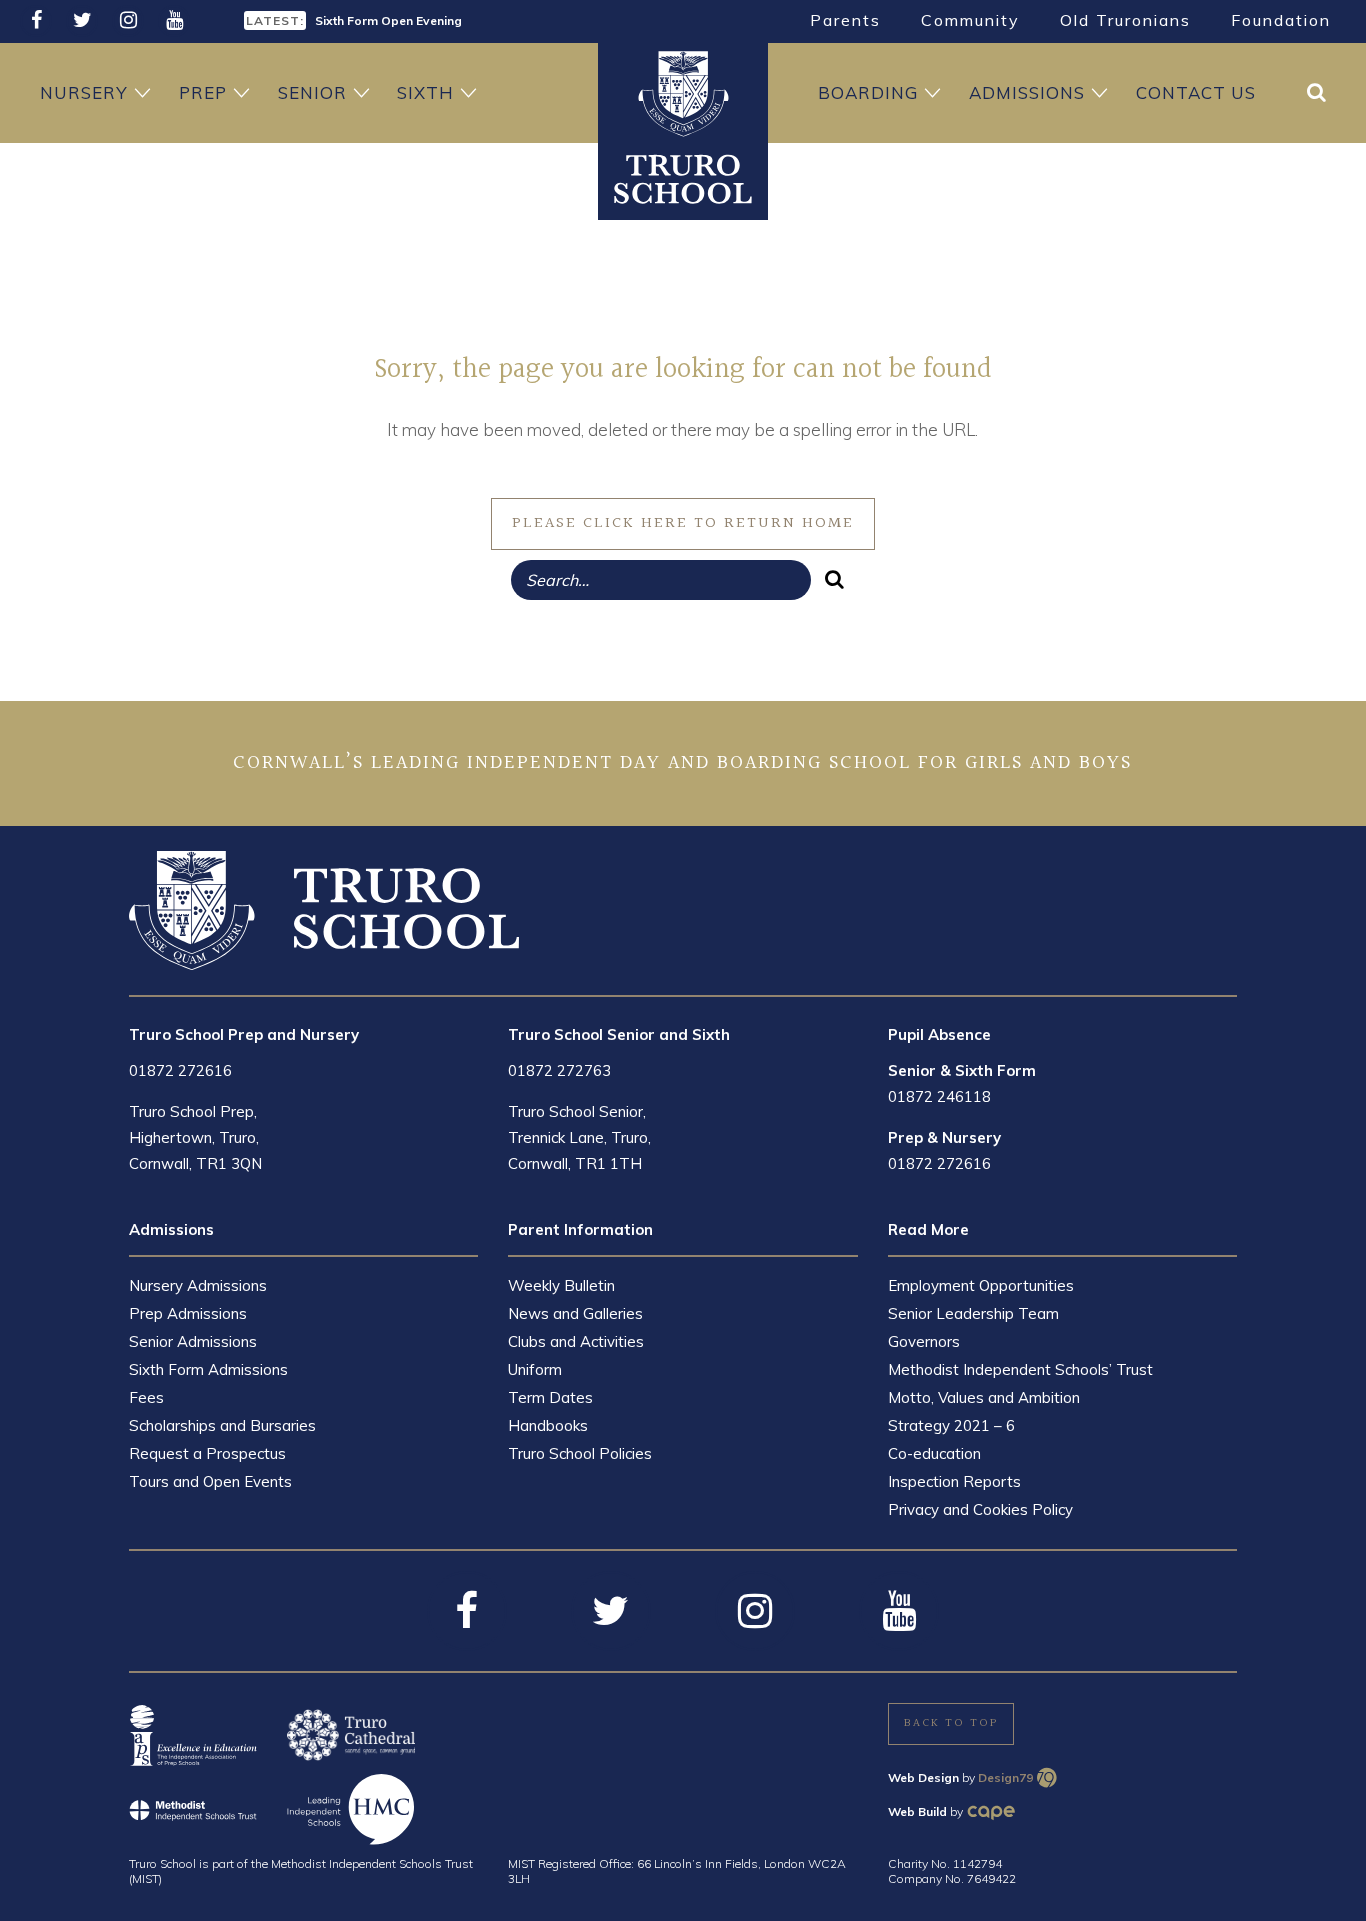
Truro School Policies (580, 1453)
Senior (312, 92)
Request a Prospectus (207, 1453)
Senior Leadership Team (973, 1313)
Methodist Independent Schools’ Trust (1020, 1369)
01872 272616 (180, 1070)
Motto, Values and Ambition (984, 1397)
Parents (845, 20)
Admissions (1027, 92)
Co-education (934, 1453)
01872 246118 (939, 1096)
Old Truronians (1125, 20)
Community (970, 20)
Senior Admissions (193, 1341)
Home (683, 93)
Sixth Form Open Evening (388, 20)
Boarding (868, 92)
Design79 (1005, 1777)
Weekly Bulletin (561, 1285)
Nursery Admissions (198, 1285)
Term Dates (550, 1397)
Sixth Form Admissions (208, 1369)
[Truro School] (683, 178)
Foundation (1281, 20)
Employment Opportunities (981, 1285)
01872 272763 (559, 1070)
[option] (456, 19)
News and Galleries (575, 1313)
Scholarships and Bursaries (222, 1425)
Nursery (84, 92)
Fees (146, 1397)
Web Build (917, 1811)
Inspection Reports (954, 1481)
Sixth (425, 92)
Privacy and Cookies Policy (980, 1509)
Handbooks (548, 1425)
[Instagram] (128, 21)
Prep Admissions (188, 1313)
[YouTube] (174, 21)
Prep (203, 92)
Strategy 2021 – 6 (951, 1425)
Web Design (923, 1777)
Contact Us (1196, 92)
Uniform (535, 1369)
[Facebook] (36, 21)
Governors (924, 1341)
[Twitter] (82, 21)
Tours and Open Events (210, 1481)
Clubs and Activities (576, 1341)
